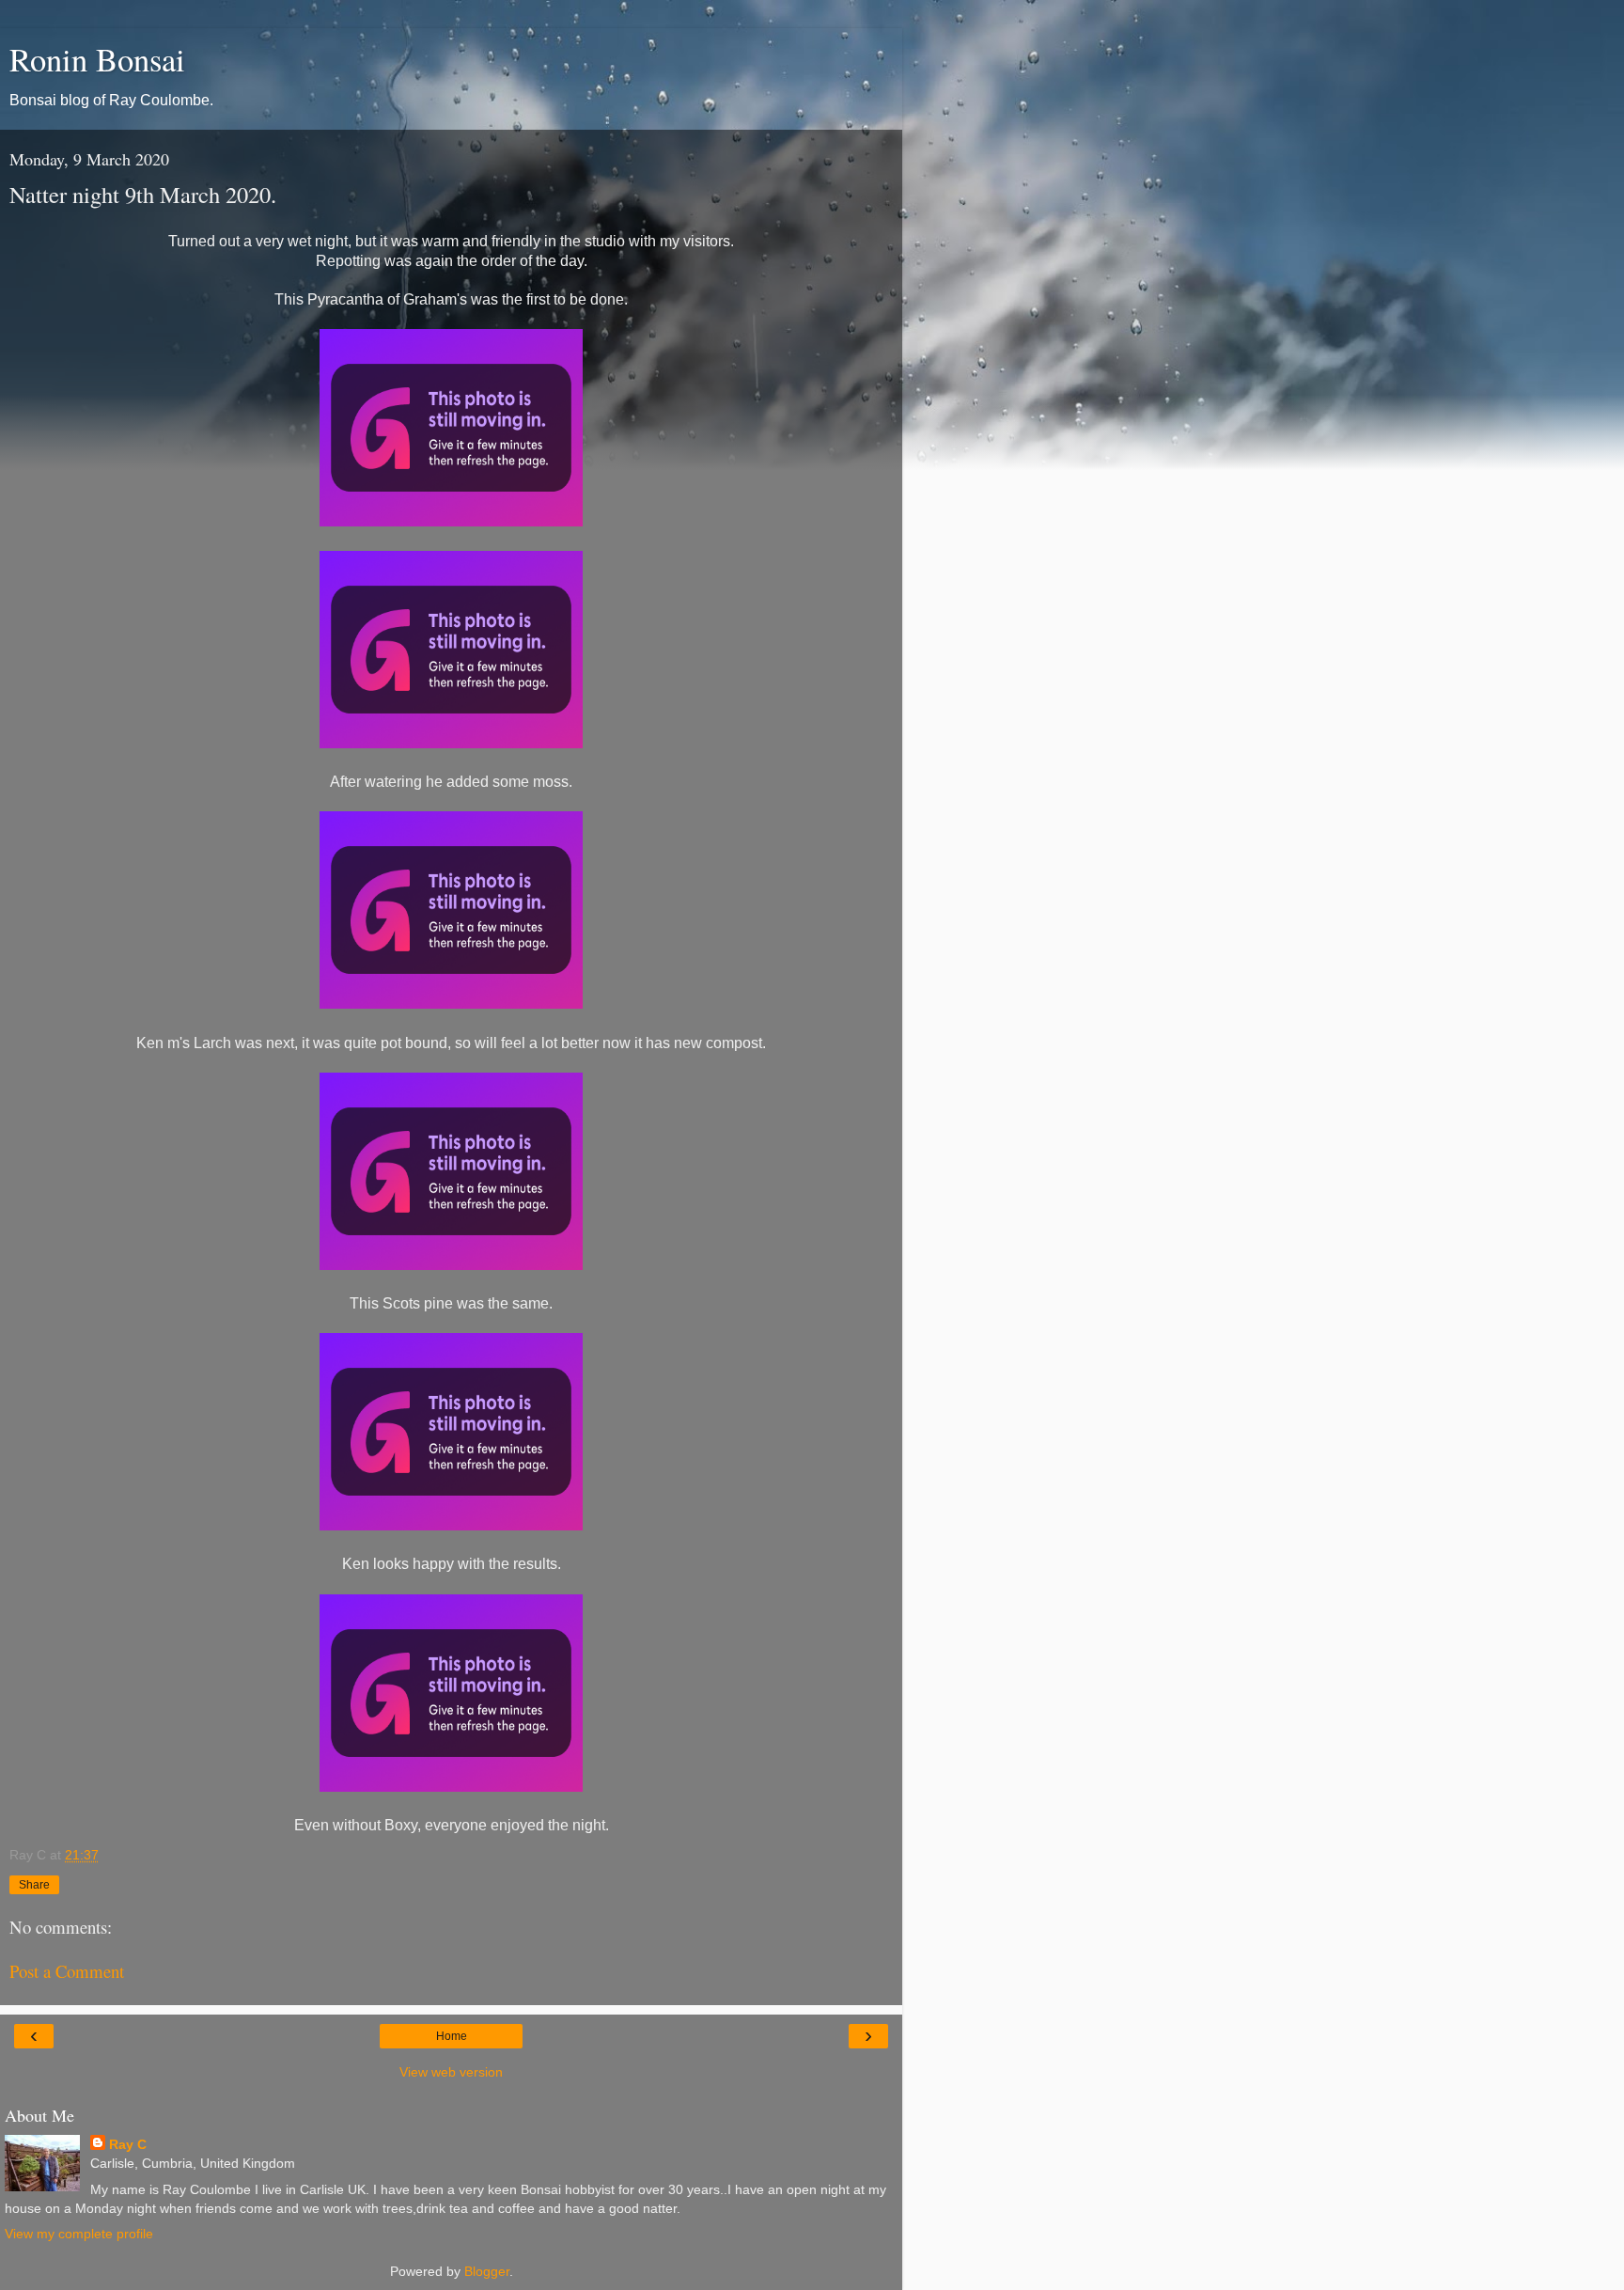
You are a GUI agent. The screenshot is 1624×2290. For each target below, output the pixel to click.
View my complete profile (79, 2234)
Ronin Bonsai (97, 59)
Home (452, 2036)
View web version (451, 2072)
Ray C (128, 2144)
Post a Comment (67, 1971)
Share (34, 1885)
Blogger (487, 2271)
